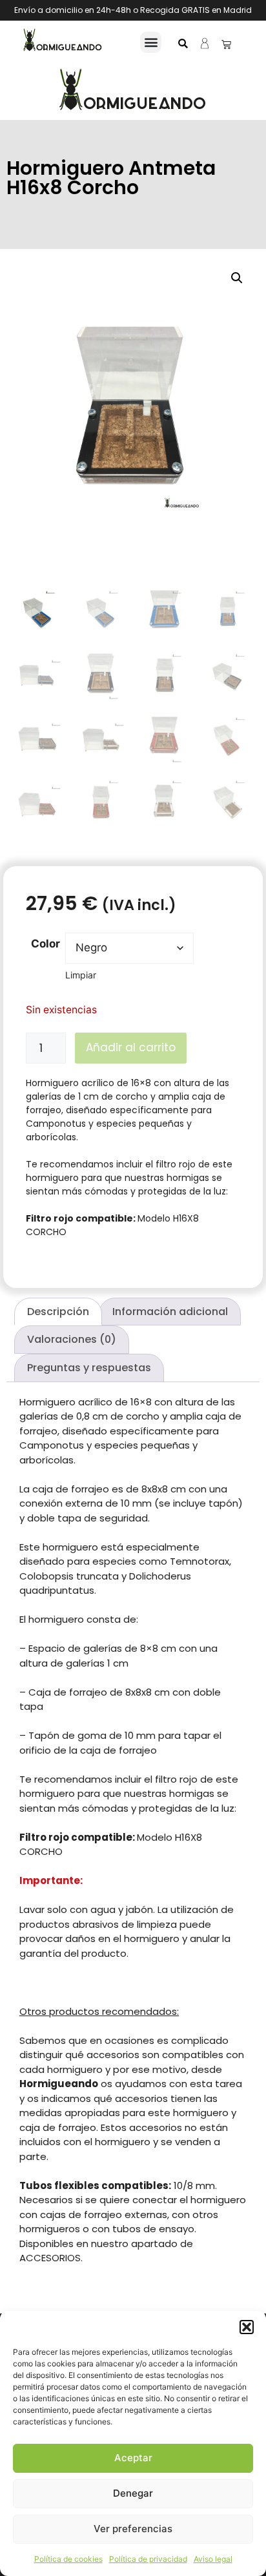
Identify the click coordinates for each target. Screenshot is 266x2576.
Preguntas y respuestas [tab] (89, 1368)
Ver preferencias (133, 2529)
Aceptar (133, 2458)
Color (46, 944)
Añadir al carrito (131, 1047)
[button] (247, 2327)
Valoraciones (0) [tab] (72, 1339)
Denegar (133, 2493)
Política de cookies (68, 2559)
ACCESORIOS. (51, 2258)
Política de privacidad (148, 2559)
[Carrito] (226, 44)
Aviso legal (213, 2559)
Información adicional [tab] (170, 1312)
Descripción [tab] (58, 1312)
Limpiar (81, 975)
